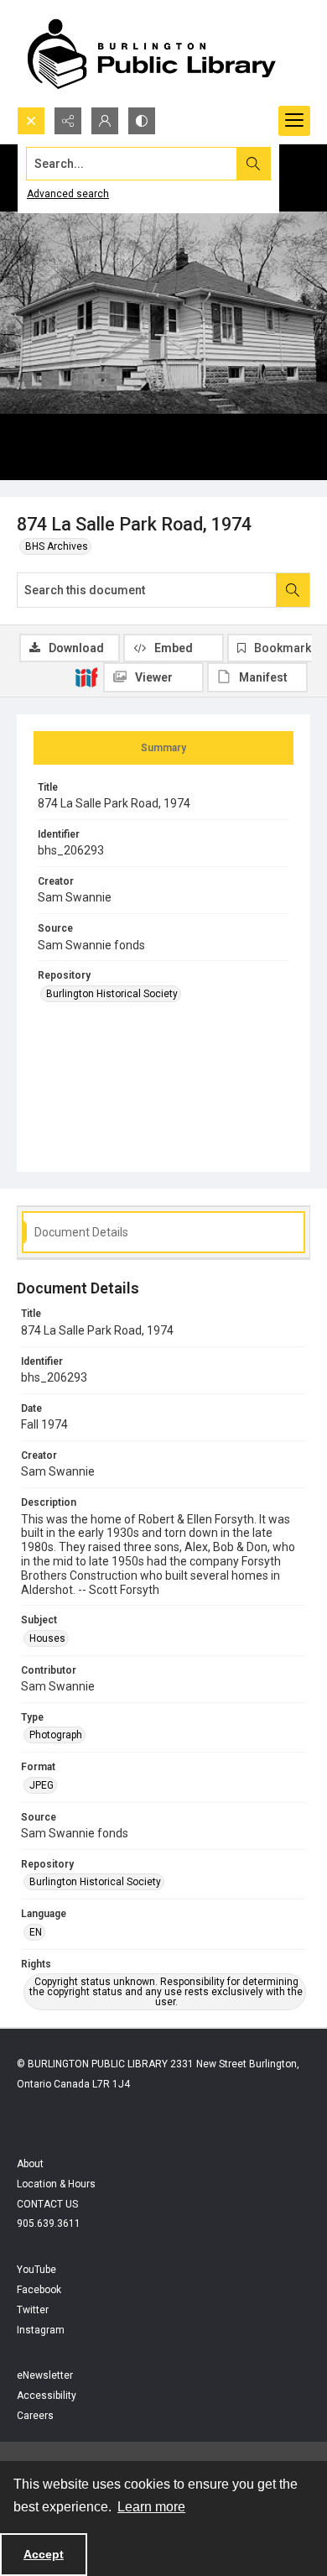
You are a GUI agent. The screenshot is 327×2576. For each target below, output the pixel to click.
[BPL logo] (151, 53)
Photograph (56, 1735)
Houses (47, 1638)
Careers (35, 2416)
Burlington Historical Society (112, 994)
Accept (44, 2554)
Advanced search (68, 194)
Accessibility (47, 2396)
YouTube (36, 2270)
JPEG (42, 1785)
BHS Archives (57, 546)
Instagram (41, 2330)
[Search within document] (293, 590)
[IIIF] (86, 677)
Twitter (33, 2310)
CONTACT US (47, 2204)
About (30, 2164)
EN (36, 1932)
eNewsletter (45, 2375)
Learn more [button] (151, 2507)
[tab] (163, 748)
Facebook (39, 2290)
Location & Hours (56, 2184)
